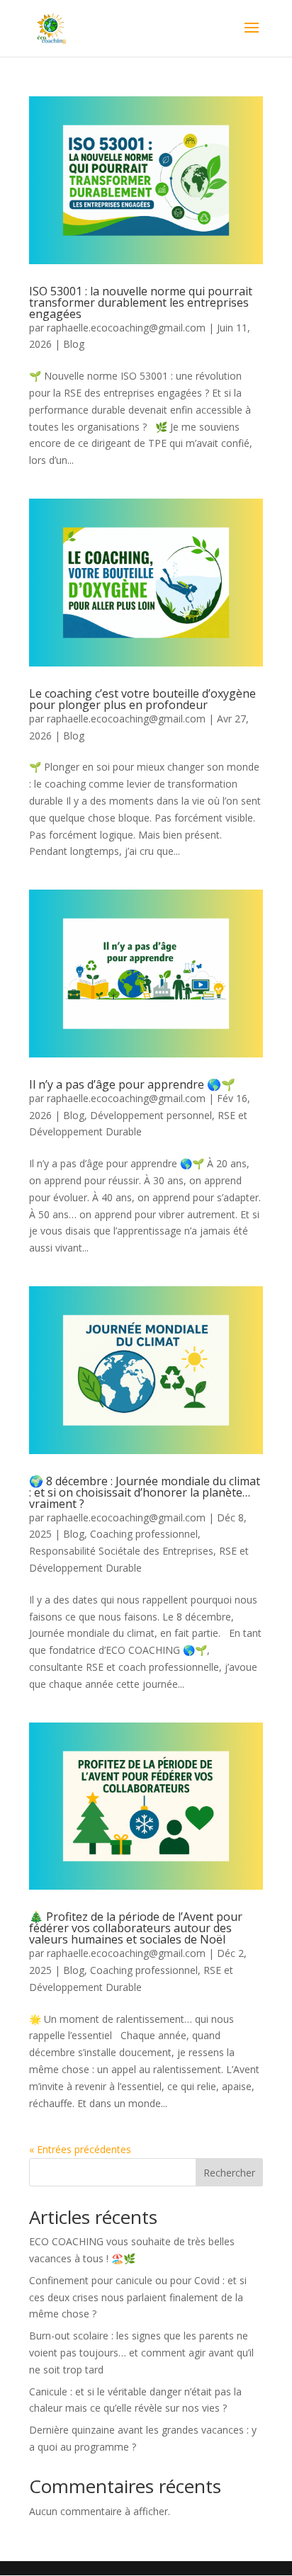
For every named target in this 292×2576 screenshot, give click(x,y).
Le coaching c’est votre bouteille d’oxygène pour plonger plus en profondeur (142, 699)
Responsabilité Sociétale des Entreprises (121, 1551)
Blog (74, 344)
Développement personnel (151, 1115)
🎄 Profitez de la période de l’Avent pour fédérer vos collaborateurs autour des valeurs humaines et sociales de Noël (136, 1928)
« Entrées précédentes (80, 2149)
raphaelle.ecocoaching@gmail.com (126, 328)
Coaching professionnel (144, 1534)
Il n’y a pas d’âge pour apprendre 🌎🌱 (132, 1084)
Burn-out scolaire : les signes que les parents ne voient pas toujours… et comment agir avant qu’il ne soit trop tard (141, 2353)
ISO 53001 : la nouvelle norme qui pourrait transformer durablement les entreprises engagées (141, 302)
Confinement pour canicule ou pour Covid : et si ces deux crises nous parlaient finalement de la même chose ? (138, 2297)
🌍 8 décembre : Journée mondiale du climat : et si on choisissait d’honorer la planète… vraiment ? (145, 1492)
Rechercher (229, 2173)
